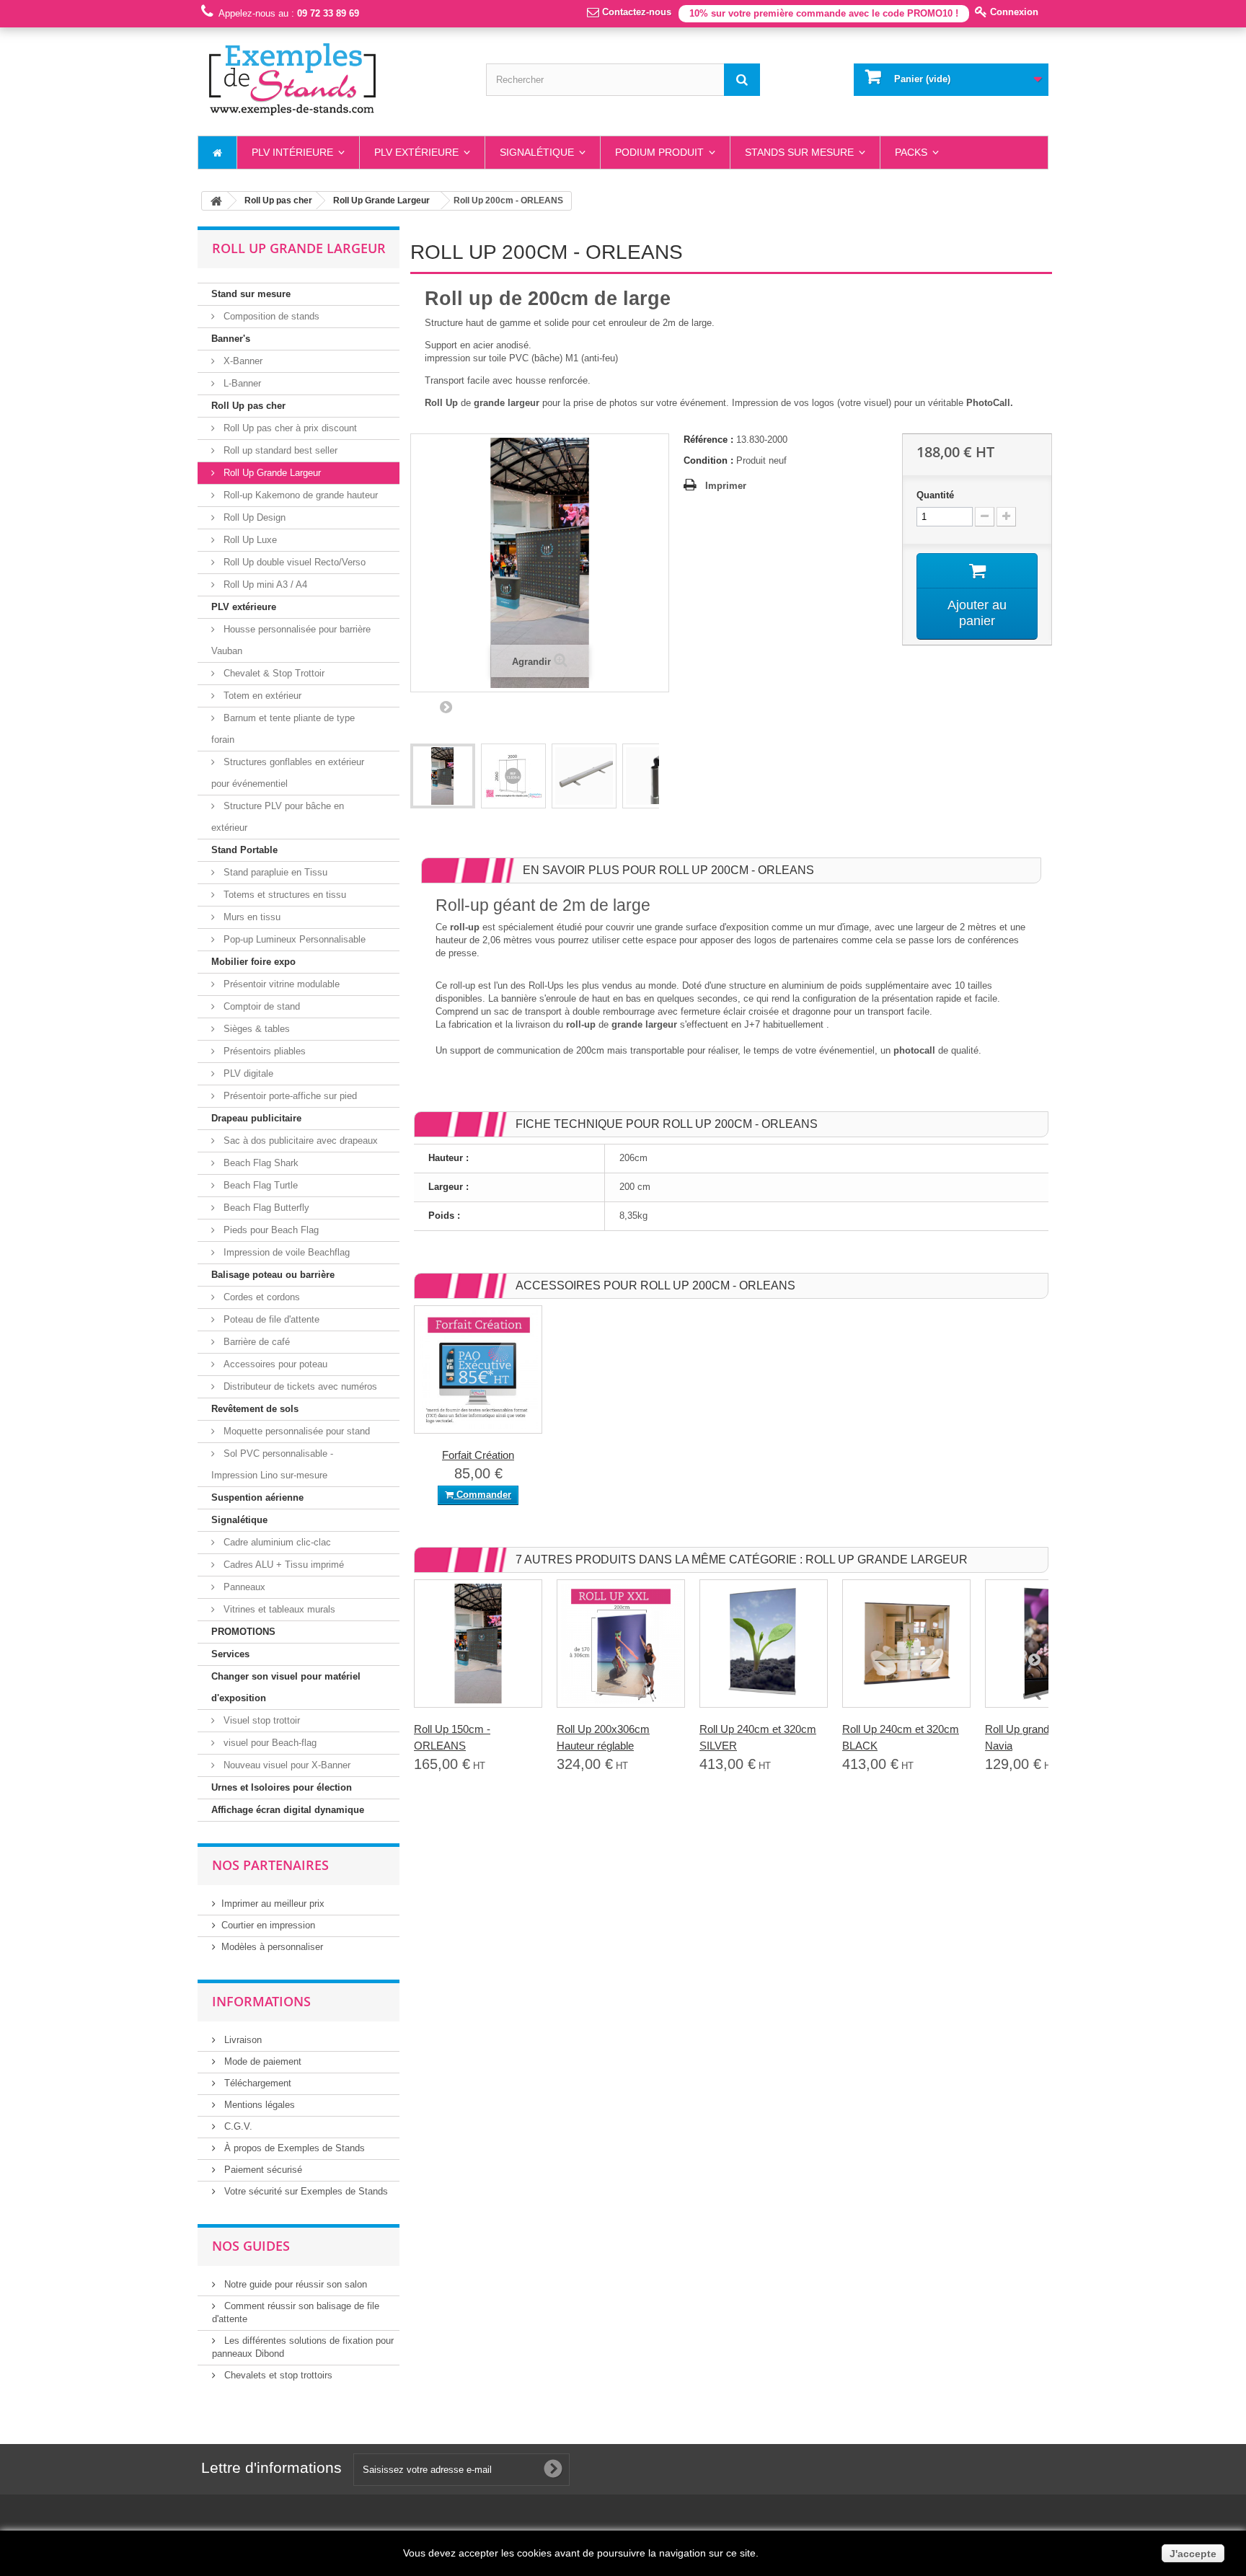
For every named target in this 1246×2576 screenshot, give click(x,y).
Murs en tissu (251, 917)
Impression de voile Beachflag (285, 1252)
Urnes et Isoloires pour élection (282, 1787)
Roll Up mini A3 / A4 (264, 585)
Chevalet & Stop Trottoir (273, 673)
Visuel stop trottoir (260, 1720)
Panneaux (243, 1587)
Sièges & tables (255, 1029)
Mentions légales (258, 2105)
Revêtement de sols (255, 1409)
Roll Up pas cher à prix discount (289, 428)
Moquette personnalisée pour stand (295, 1431)
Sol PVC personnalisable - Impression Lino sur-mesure (272, 1464)
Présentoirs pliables (263, 1051)
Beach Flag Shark (260, 1163)
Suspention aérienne (257, 1497)
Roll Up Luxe (249, 540)
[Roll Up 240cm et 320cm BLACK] (906, 1644)
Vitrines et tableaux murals (278, 1609)
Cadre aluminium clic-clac (276, 1542)
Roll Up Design (253, 517)
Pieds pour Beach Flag (270, 1230)
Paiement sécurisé (262, 2170)
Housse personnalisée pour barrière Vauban (291, 640)
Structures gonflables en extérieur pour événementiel (288, 773)
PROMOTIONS (243, 1632)
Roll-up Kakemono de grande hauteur (299, 495)
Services (230, 1654)
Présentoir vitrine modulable (280, 984)
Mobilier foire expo (253, 962)
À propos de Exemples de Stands (293, 2148)
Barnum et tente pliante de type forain (283, 729)
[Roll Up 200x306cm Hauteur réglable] (621, 1644)
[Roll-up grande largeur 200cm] (443, 776)
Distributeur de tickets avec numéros (299, 1386)
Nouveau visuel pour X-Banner (286, 1765)
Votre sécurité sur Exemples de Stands (305, 2191)
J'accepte (1193, 2554)
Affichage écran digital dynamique (288, 1810)
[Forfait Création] (478, 1369)
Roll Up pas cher (248, 406)
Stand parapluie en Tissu (274, 872)
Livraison (242, 2040)
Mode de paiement (261, 2061)
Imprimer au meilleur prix (273, 1904)
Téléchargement (256, 2083)
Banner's (231, 339)
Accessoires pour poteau (274, 1364)
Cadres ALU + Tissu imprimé (282, 1565)
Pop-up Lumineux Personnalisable (293, 939)
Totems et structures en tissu (283, 895)
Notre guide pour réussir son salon (294, 2284)
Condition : (708, 460)
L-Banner (241, 383)
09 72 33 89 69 (328, 13)
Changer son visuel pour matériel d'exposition (286, 1687)
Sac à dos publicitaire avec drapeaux (299, 1141)
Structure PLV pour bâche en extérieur (278, 817)
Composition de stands (270, 316)
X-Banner (242, 361)
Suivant (446, 707)
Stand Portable (244, 850)
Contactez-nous (635, 12)
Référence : (708, 440)
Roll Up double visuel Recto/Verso (293, 562)
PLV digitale (247, 1073)
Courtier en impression (268, 1925)
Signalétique (239, 1520)
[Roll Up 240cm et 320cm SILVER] (764, 1644)
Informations (261, 2001)
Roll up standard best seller (279, 450)
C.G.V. (237, 2126)
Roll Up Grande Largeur (271, 473)
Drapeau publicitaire (256, 1118)
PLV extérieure (244, 607)
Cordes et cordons (260, 1297)
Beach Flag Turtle (259, 1185)
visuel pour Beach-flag (269, 1743)
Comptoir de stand (260, 1006)
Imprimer (726, 486)
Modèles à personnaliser (272, 1947)
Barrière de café (255, 1342)
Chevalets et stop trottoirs (277, 2375)
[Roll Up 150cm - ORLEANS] (478, 1644)
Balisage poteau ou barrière (273, 1275)
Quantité (935, 495)
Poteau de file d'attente (270, 1319)
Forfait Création (478, 1455)
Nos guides (251, 2246)
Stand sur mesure (251, 294)
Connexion (1013, 12)
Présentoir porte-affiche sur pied (289, 1096)
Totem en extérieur (261, 696)
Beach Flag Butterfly (265, 1208)
